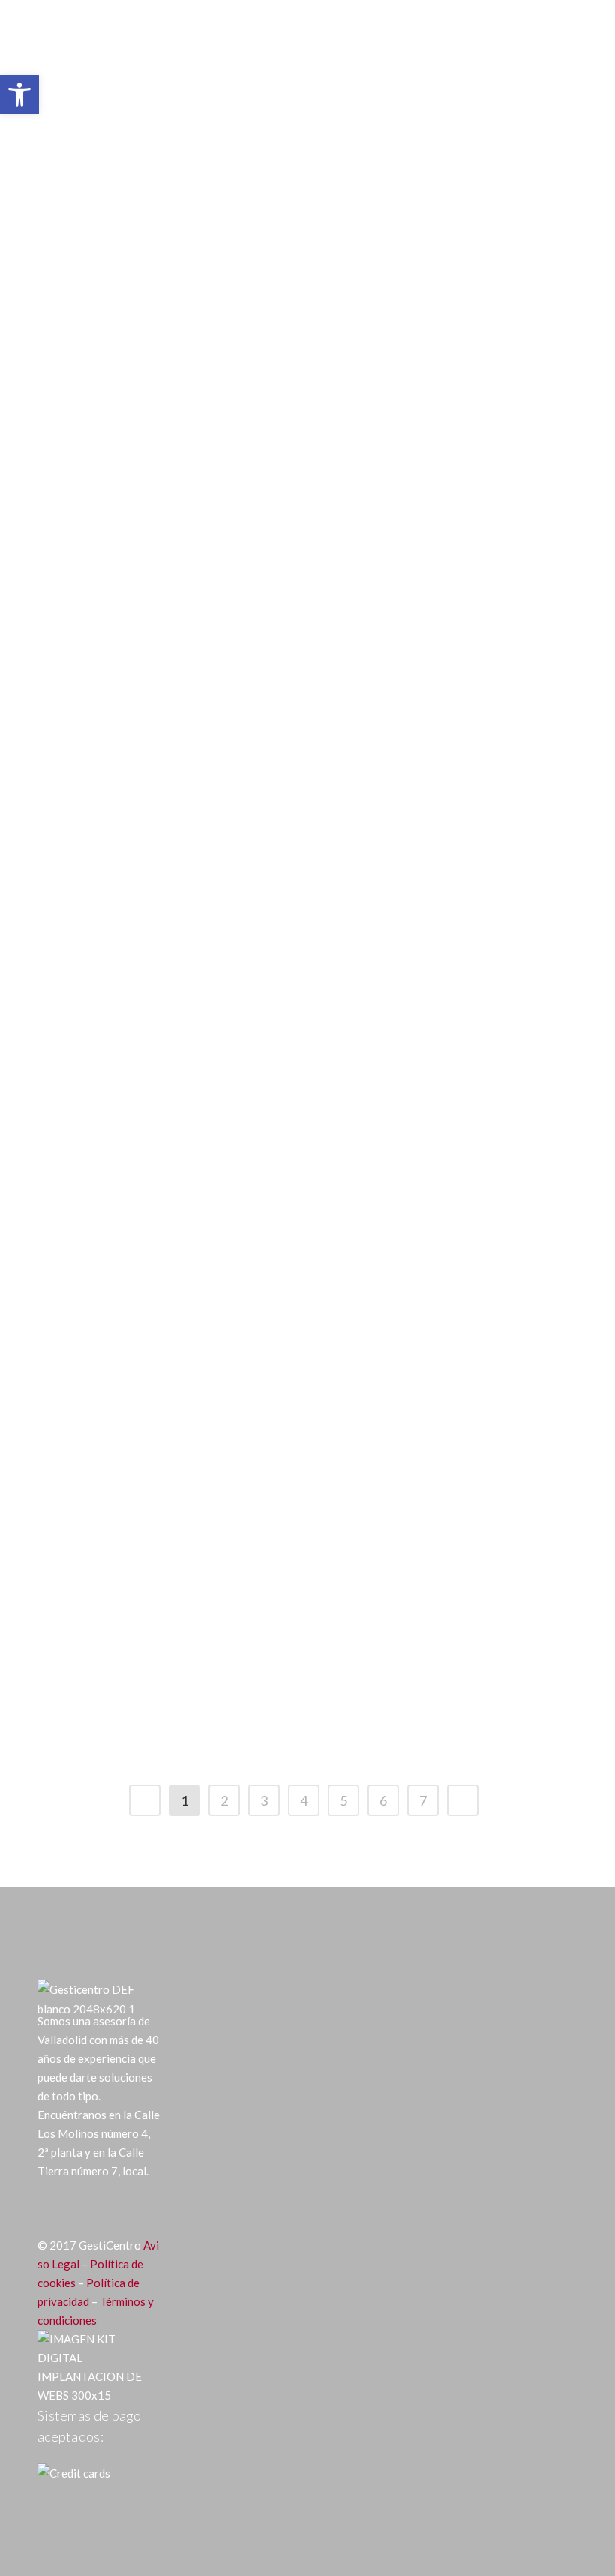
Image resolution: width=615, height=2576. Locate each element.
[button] (19, 95)
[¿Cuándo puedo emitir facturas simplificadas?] (418, 706)
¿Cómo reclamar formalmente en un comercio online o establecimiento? (135, 865)
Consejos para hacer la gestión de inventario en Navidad (154, 1702)
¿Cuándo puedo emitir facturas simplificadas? (406, 843)
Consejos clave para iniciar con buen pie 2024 (414, 321)
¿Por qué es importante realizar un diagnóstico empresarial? (406, 1419)
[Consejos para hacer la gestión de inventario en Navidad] (164, 1555)
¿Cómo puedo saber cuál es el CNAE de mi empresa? (157, 1419)
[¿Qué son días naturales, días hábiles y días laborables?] (164, 184)
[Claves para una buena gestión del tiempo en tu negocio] (418, 1555)
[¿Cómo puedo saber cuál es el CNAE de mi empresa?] (164, 1272)
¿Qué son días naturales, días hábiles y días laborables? (156, 332)
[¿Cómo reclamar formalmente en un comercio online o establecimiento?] (164, 706)
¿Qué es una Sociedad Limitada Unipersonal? (401, 582)
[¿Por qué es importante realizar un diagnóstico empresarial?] (418, 1272)
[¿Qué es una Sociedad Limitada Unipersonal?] (418, 445)
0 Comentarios (370, 805)
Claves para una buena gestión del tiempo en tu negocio (409, 1702)
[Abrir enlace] (145, 1800)
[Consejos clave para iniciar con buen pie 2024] (418, 184)
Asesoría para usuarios (178, 263)
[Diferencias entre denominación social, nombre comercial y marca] (418, 967)
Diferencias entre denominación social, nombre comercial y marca (397, 1126)
